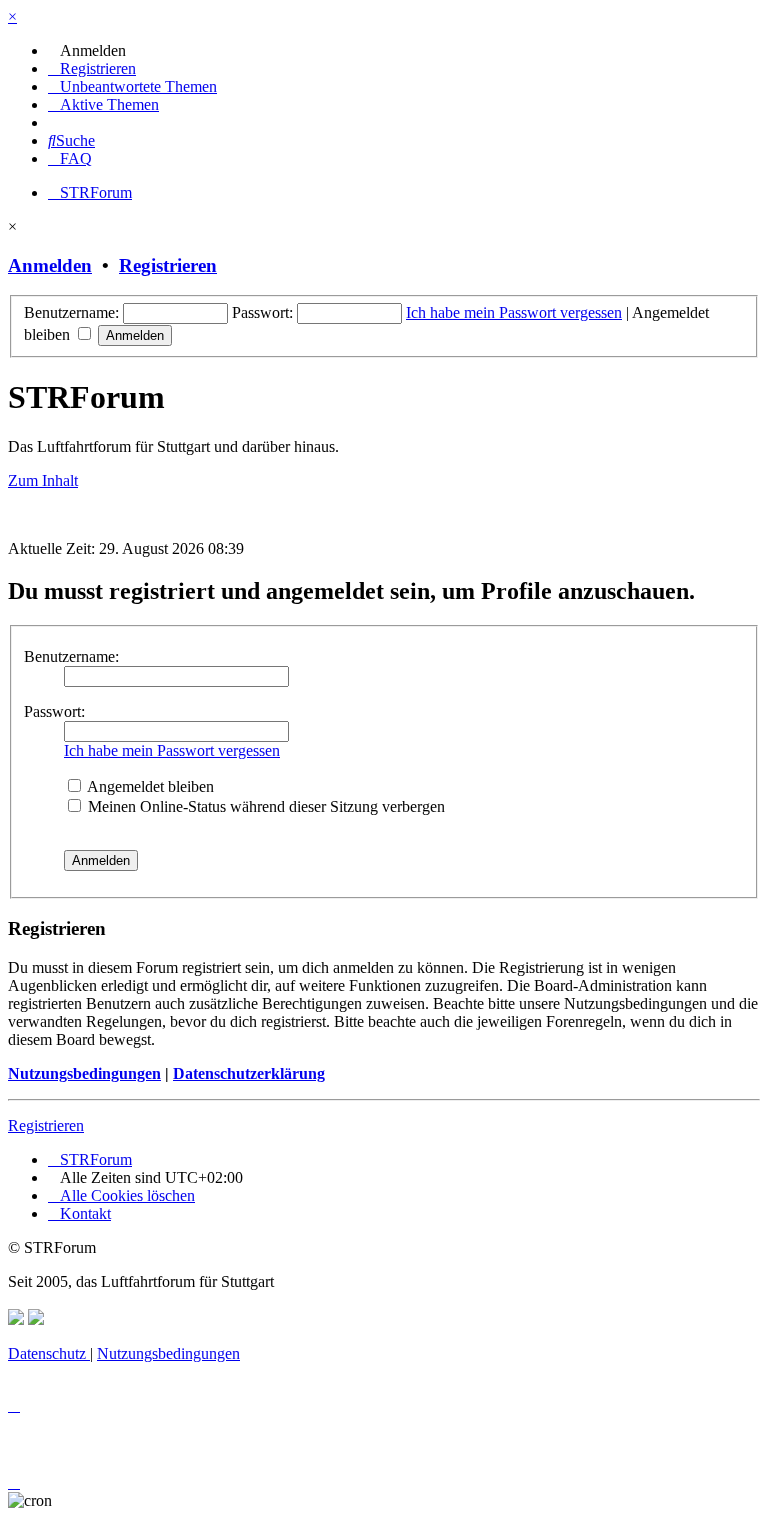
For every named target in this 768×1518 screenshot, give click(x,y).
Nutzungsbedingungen (84, 1073)
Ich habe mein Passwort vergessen (514, 312)
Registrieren (168, 265)
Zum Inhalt (43, 480)
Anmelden (50, 265)
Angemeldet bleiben (149, 786)
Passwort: (54, 711)
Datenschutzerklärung (249, 1073)
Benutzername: (71, 656)
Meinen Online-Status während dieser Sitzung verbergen (264, 806)
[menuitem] (87, 50)
